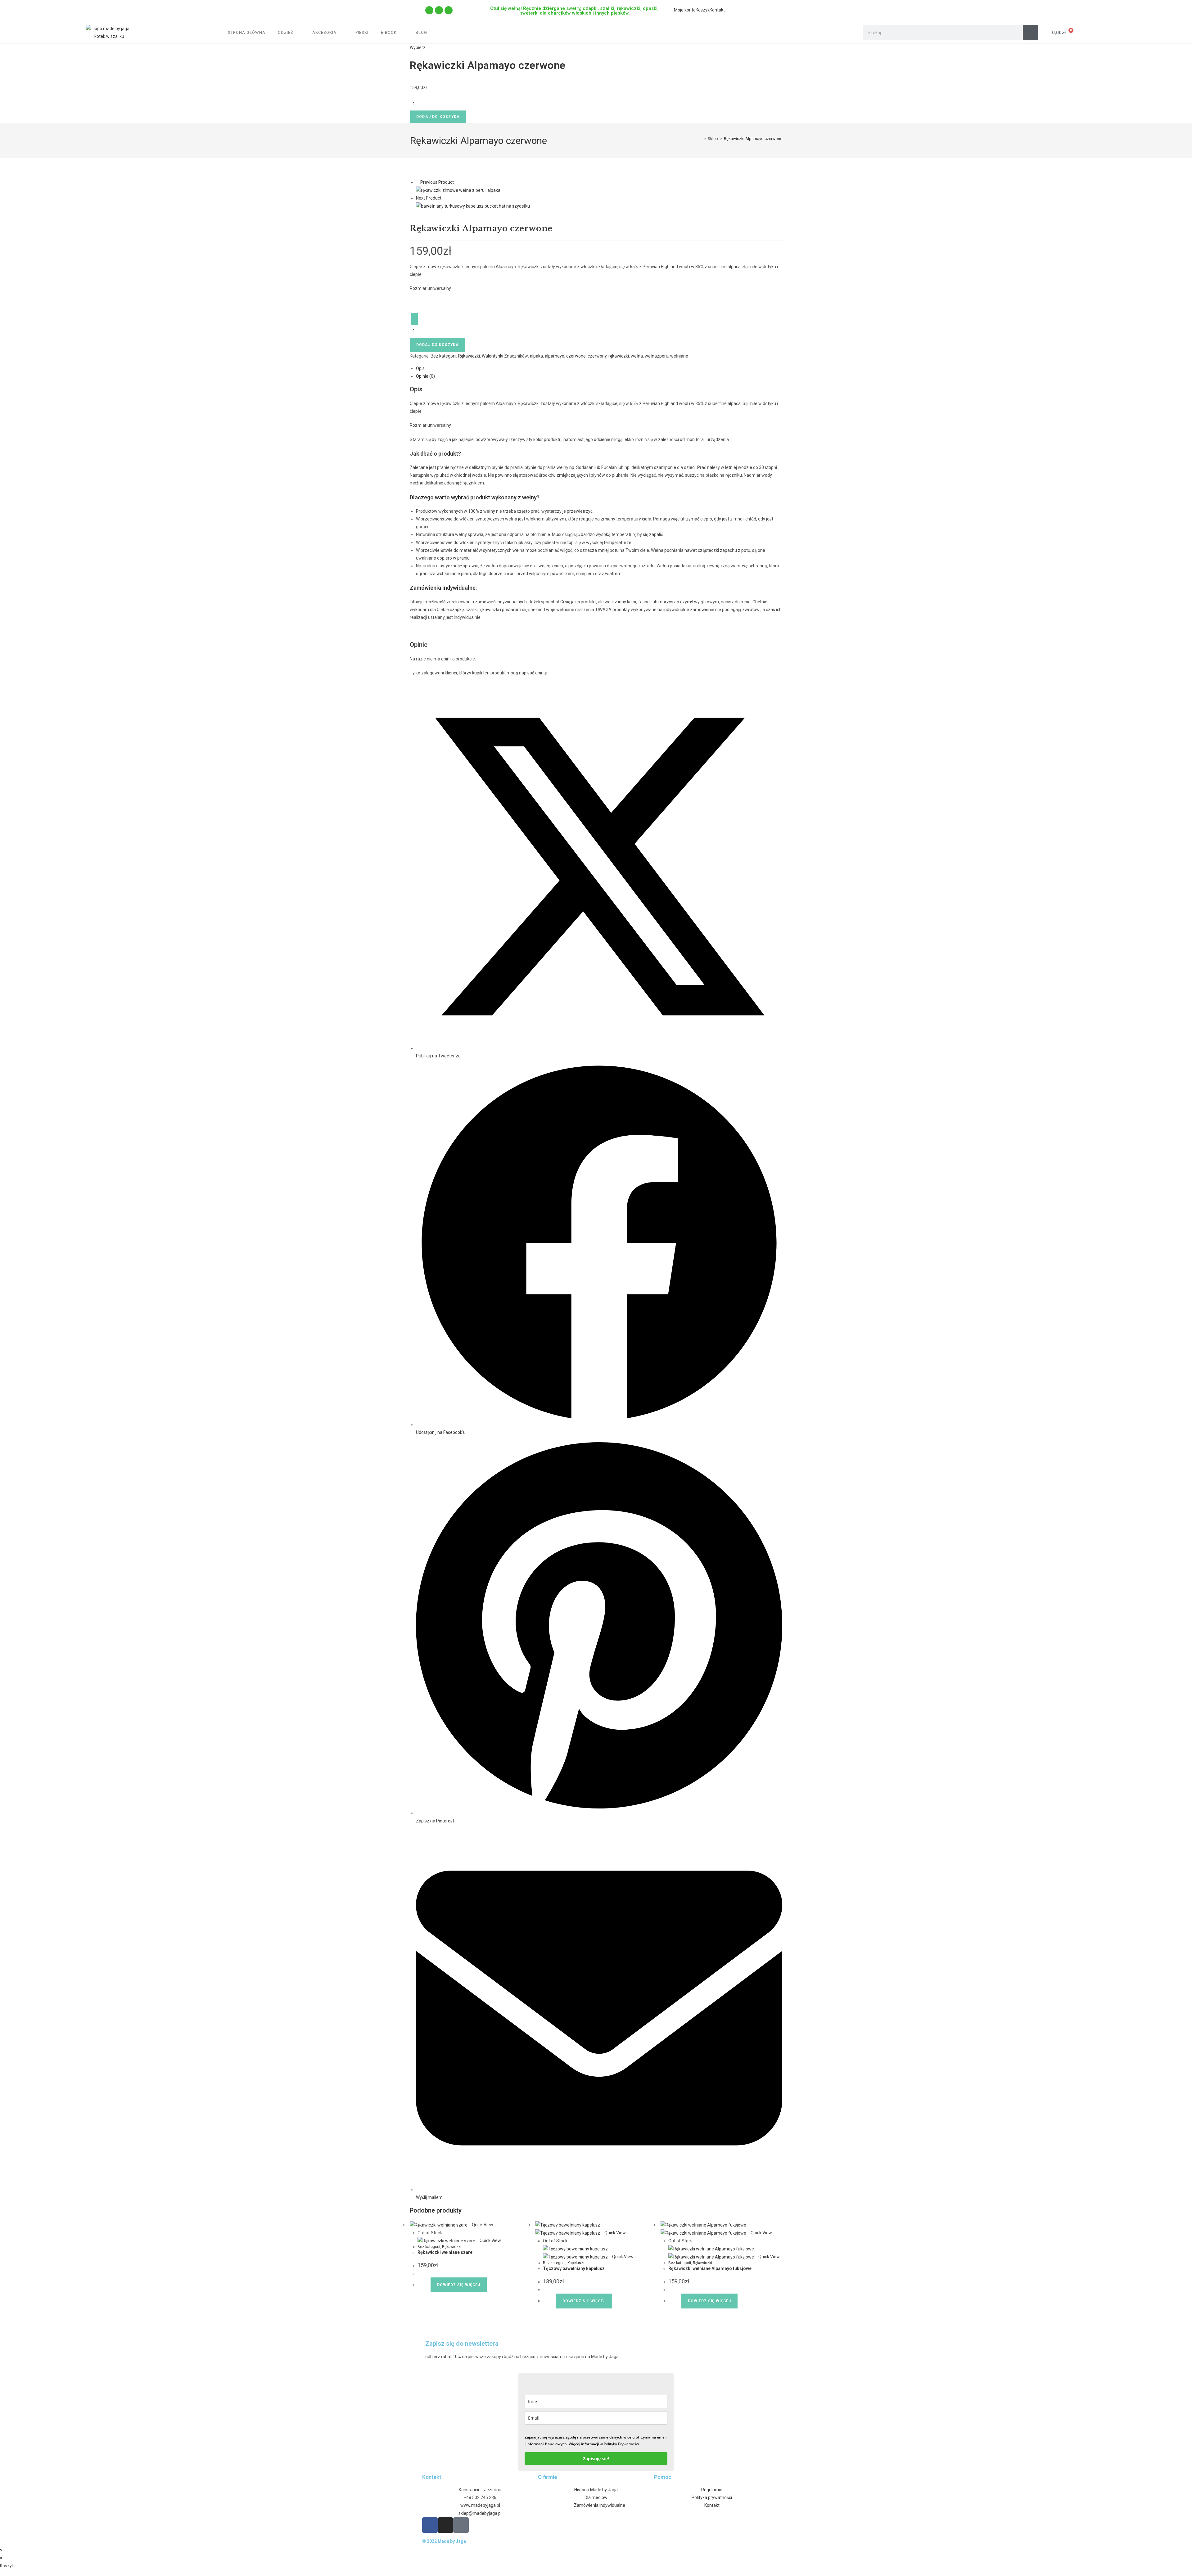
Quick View (482, 2225)
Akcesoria (324, 32)
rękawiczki (619, 356)
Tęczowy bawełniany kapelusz (574, 2268)
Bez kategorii (443, 356)
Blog (421, 32)
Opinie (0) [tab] (425, 376)
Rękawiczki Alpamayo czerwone (753, 139)
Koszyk (703, 10)
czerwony (597, 356)
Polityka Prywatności (621, 2444)
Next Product (429, 198)
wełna (637, 356)
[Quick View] (428, 2285)
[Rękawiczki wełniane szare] (458, 190)
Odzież (286, 32)
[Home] (429, 10)
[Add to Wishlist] (415, 319)
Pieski (362, 32)
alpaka (536, 356)
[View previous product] (418, 182)
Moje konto (685, 10)
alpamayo (555, 356)
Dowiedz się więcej (459, 2285)
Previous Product (437, 182)
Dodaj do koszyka (438, 117)
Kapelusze (576, 2263)
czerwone (576, 356)
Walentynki (492, 356)
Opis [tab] (420, 368)
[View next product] (444, 198)
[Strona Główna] (700, 139)
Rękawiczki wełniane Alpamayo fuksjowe (710, 2268)
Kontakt (717, 10)
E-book (389, 32)
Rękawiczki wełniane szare (445, 2252)
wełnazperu (657, 356)
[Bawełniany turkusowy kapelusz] (473, 206)
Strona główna (247, 32)
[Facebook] (439, 10)
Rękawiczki (469, 356)
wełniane (679, 356)
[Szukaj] (1031, 33)
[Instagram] (449, 10)
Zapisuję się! (596, 2459)
